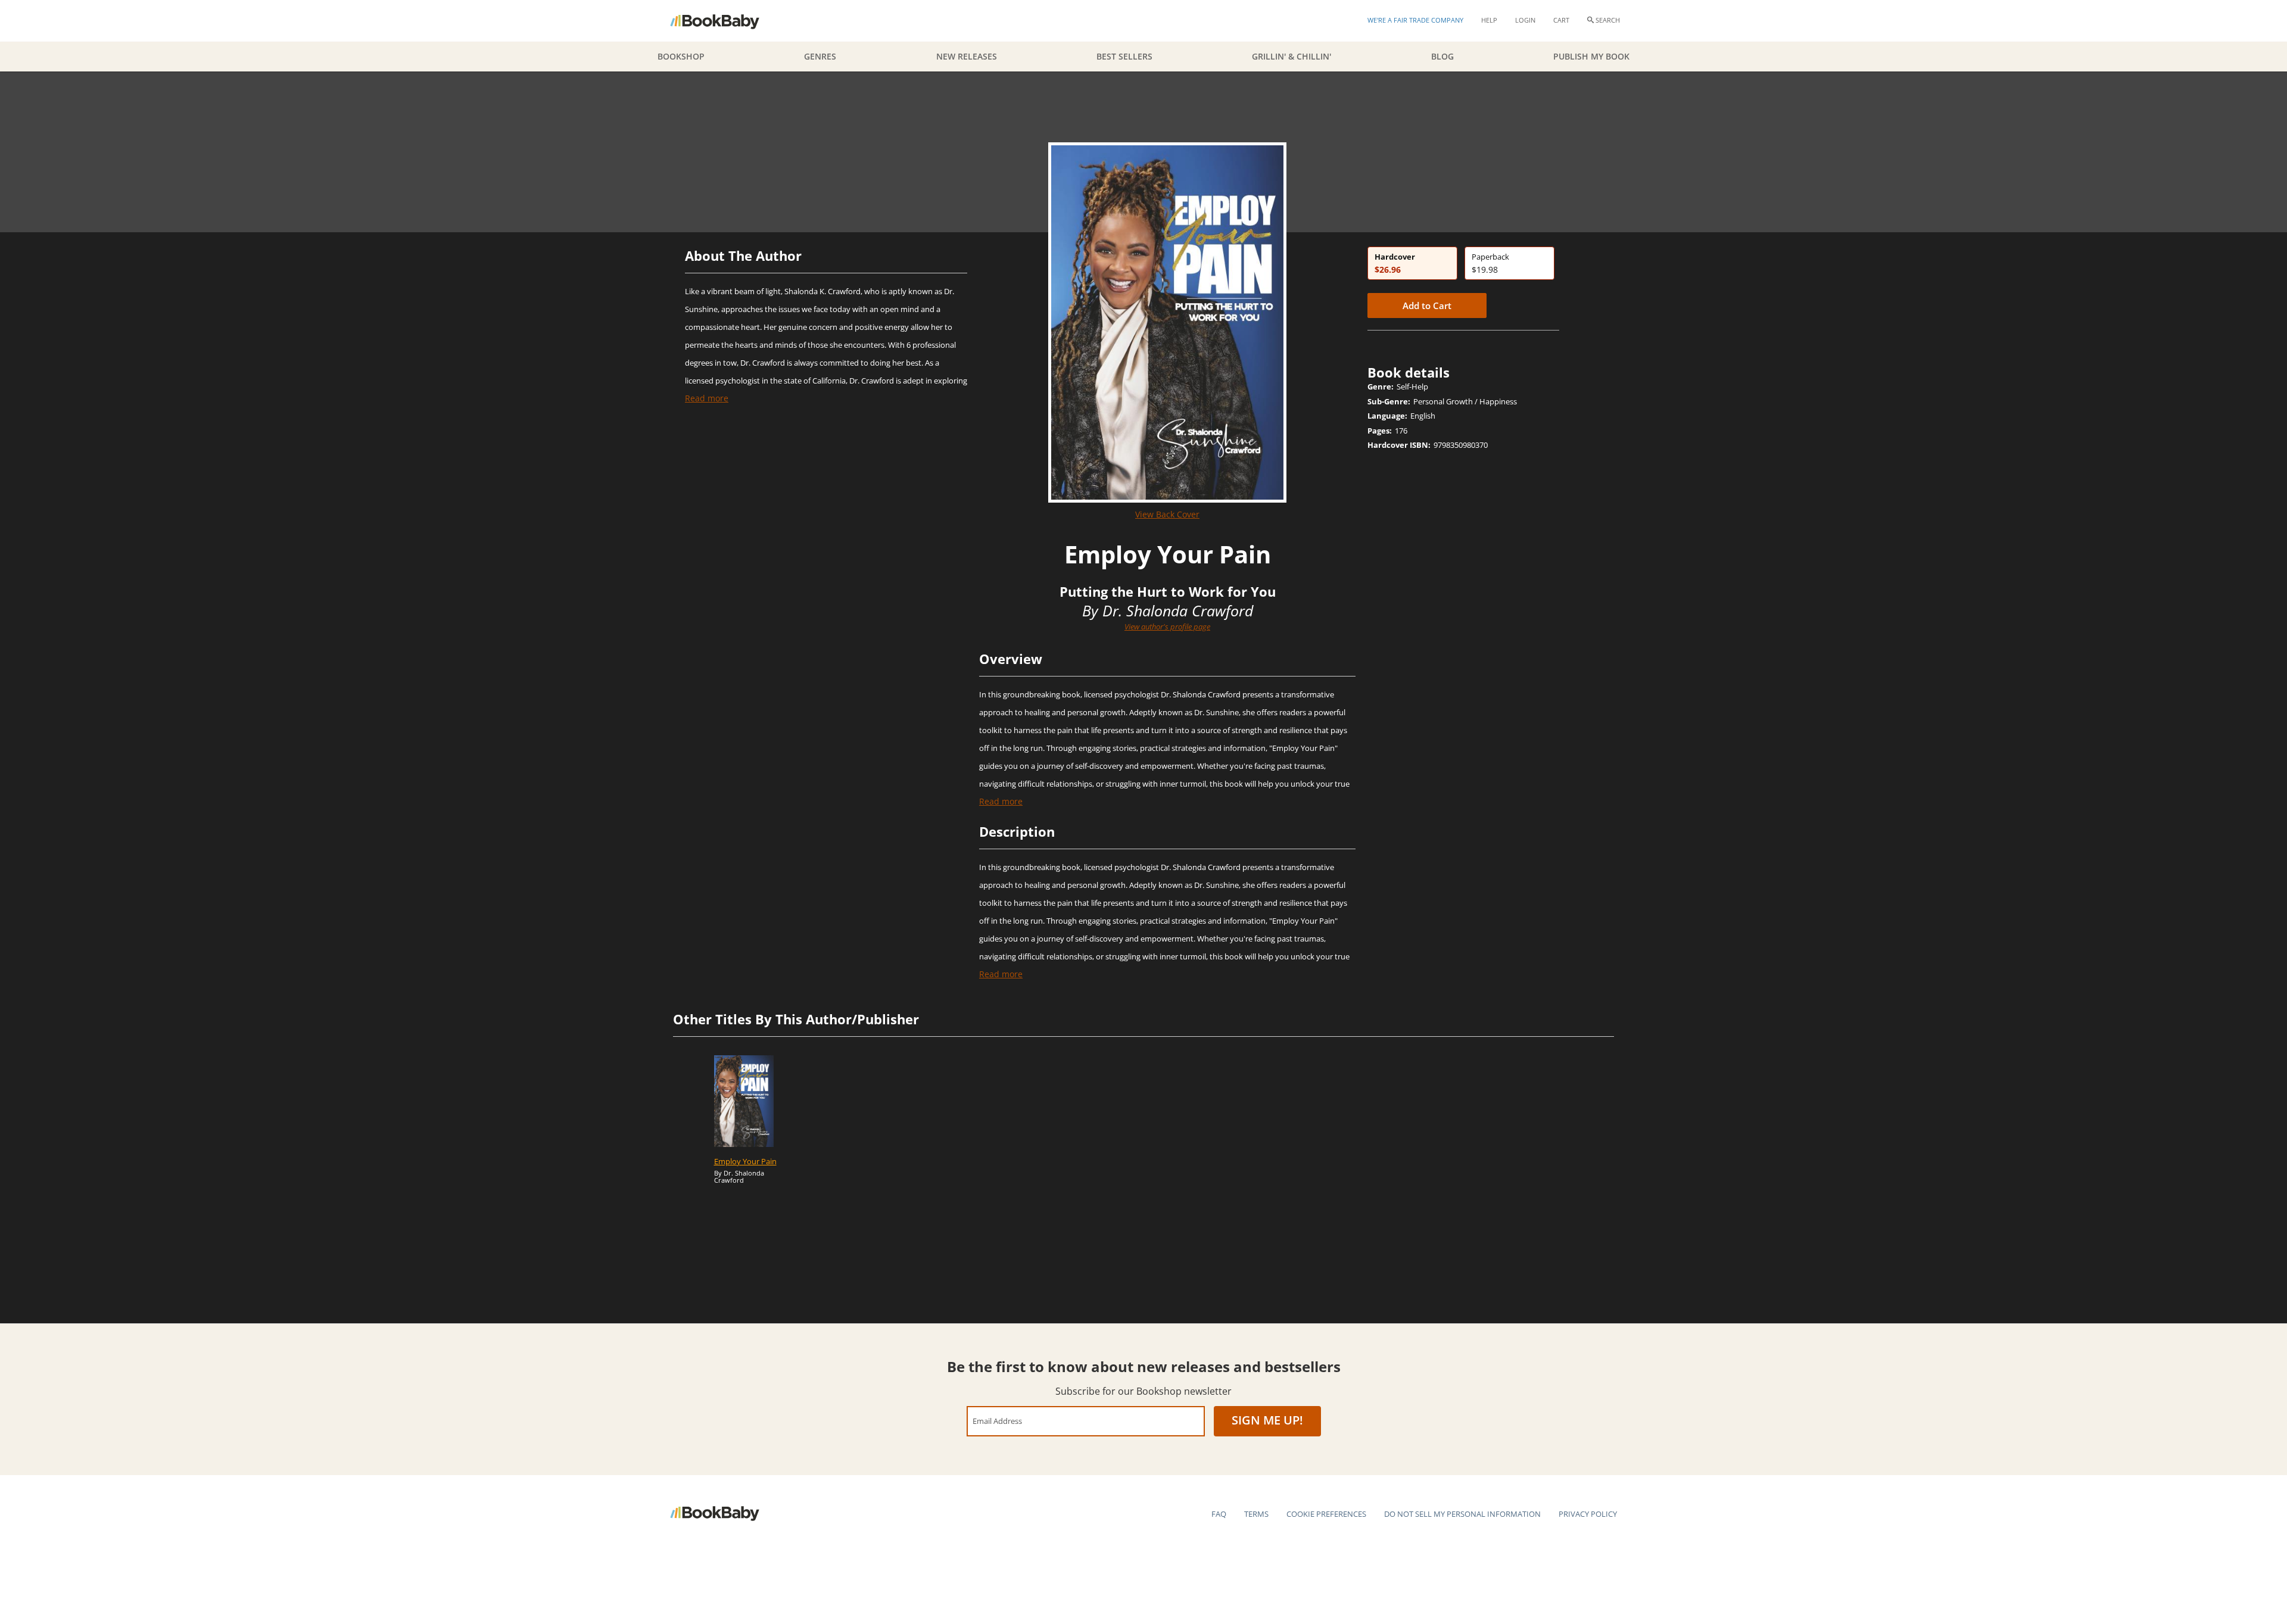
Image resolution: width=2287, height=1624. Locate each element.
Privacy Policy (1588, 1514)
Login (1525, 20)
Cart (1561, 20)
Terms (1256, 1514)
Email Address (997, 1421)
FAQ (1219, 1514)
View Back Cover (1167, 514)
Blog (1442, 56)
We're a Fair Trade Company (1415, 20)
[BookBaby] (725, 21)
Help (1489, 20)
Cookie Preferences (1326, 1514)
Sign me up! (1267, 1420)
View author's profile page (1167, 626)
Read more (707, 398)
